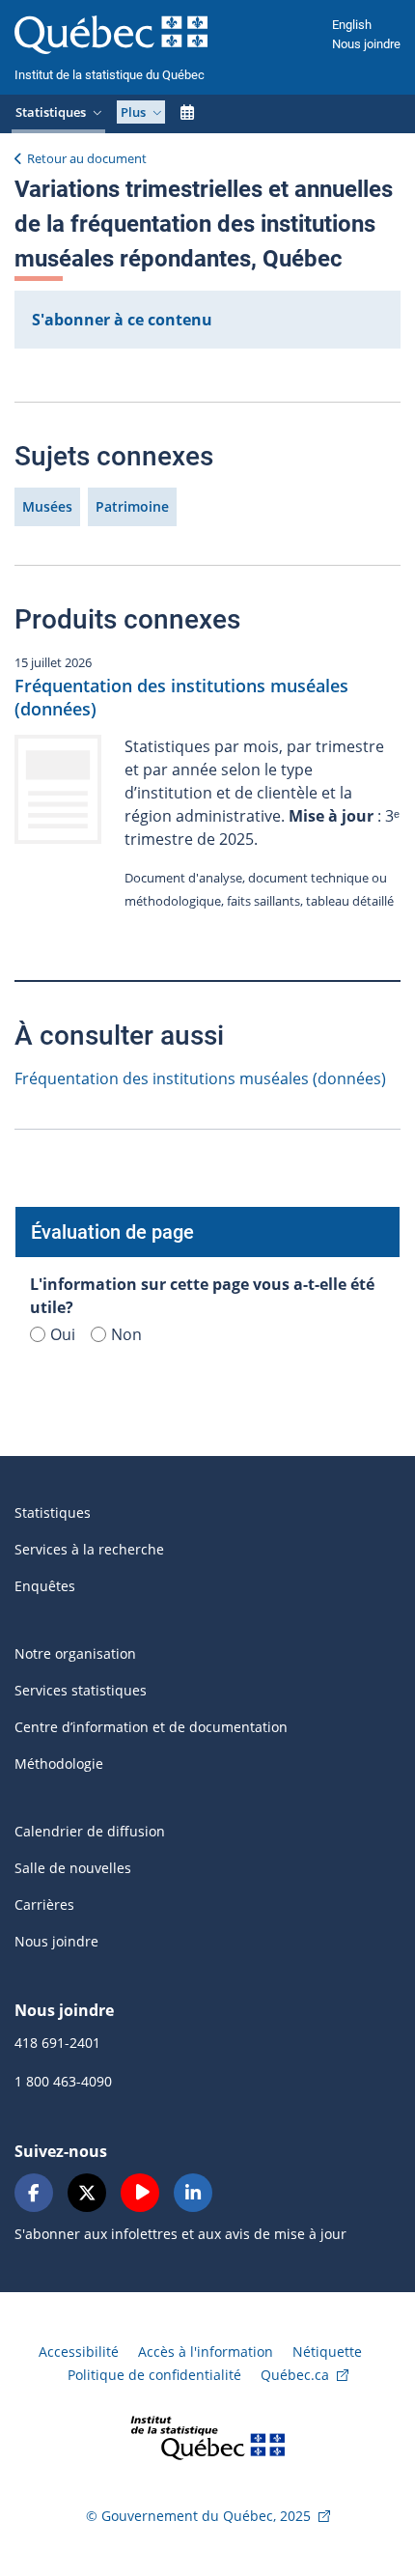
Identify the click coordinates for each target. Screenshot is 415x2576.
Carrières (44, 1904)
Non (126, 1334)
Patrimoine (132, 506)
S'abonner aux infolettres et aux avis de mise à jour (180, 2234)
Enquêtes (45, 1586)
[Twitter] (87, 2193)
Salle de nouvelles (73, 1868)
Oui (63, 1334)
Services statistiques (81, 1690)
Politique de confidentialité (154, 2375)
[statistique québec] (207, 2436)
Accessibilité (79, 2352)
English (352, 25)
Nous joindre (366, 44)
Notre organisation (75, 1653)
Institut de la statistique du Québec (110, 75)
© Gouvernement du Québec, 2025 (198, 2516)
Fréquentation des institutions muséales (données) (200, 1078)
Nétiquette (327, 2352)
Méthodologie (59, 1764)
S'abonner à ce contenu (122, 320)
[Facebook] (34, 2193)
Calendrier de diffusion (90, 1831)
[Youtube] (140, 2193)
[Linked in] (193, 2193)
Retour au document (87, 158)
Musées (47, 506)
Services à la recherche (89, 1549)
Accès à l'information (206, 2352)
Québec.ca (295, 2375)
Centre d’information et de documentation (151, 1727)
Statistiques (53, 1512)
